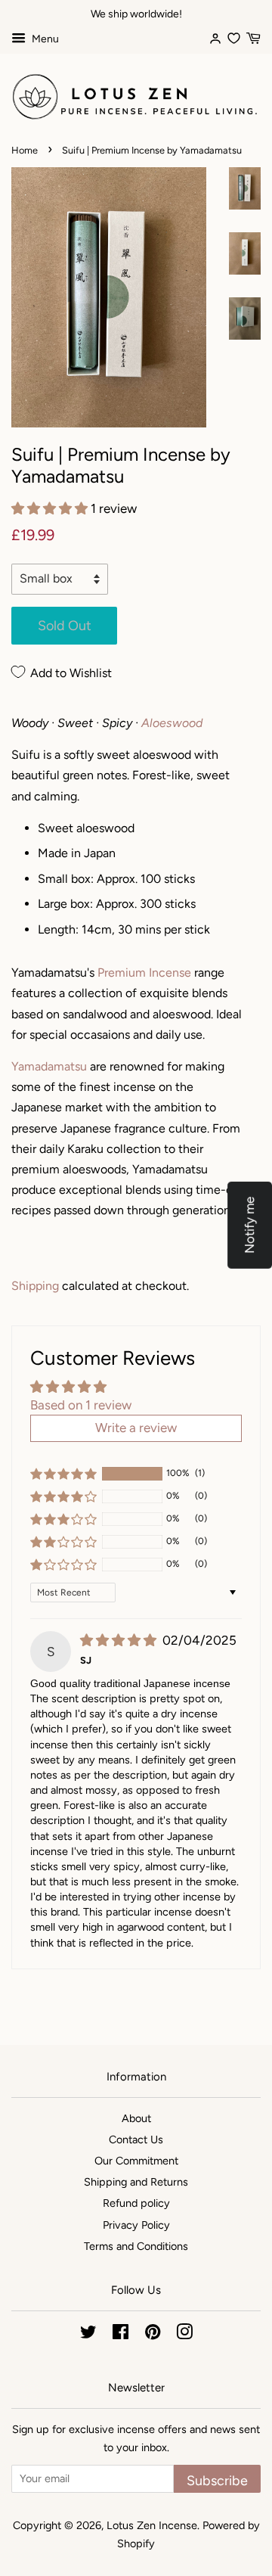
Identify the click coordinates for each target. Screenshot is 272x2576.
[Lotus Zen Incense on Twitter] (88, 2335)
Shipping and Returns (136, 2182)
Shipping (35, 1286)
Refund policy (136, 2203)
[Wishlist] (234, 37)
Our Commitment (136, 2161)
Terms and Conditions (136, 2246)
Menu (44, 39)
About (136, 2118)
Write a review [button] (136, 1428)
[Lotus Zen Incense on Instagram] (184, 2335)
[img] (120, 1640)
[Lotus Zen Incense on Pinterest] (153, 2335)
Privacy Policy (136, 2225)
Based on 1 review (81, 1405)
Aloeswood (172, 723)
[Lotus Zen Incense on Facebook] (121, 2335)
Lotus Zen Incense (152, 2525)
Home (25, 150)
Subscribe (217, 2480)
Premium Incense (144, 973)
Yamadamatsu (49, 1066)
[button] (51, 508)
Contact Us (136, 2139)
